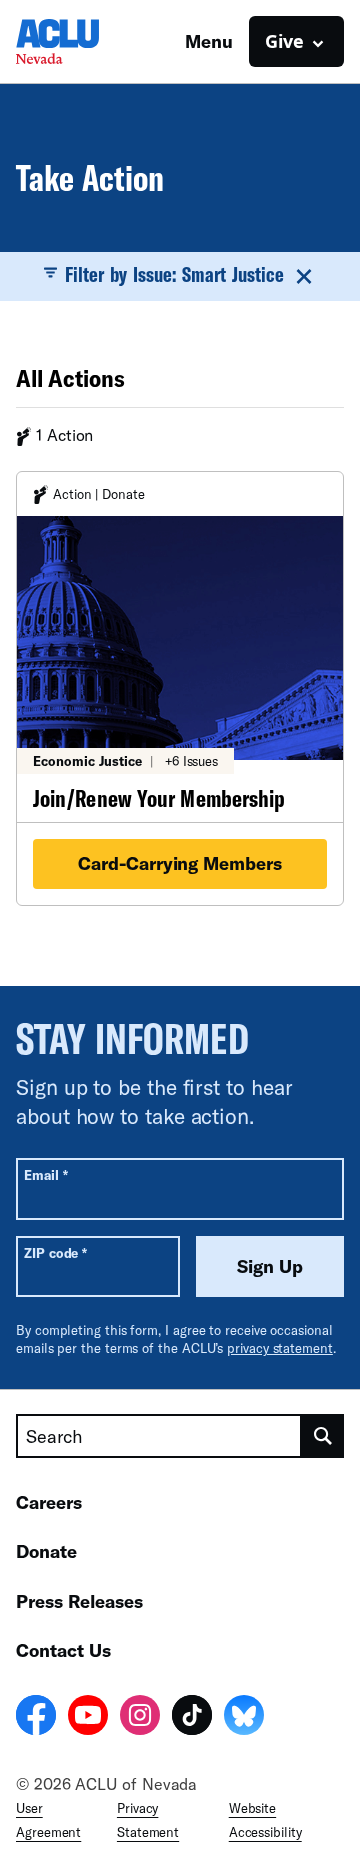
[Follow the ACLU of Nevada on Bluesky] (244, 1718)
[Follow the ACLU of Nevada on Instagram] (140, 1718)
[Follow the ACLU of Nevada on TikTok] (192, 1718)
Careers (49, 1502)
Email (45, 1174)
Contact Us (63, 1650)
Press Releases (79, 1601)
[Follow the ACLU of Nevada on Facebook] (36, 1718)
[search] (323, 1436)
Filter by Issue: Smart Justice (175, 274)
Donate (46, 1551)
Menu (209, 41)
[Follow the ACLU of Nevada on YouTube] (88, 1718)
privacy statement (280, 1348)
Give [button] (284, 41)
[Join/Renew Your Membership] (180, 688)
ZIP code (55, 1252)
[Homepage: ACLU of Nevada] (86, 41)
